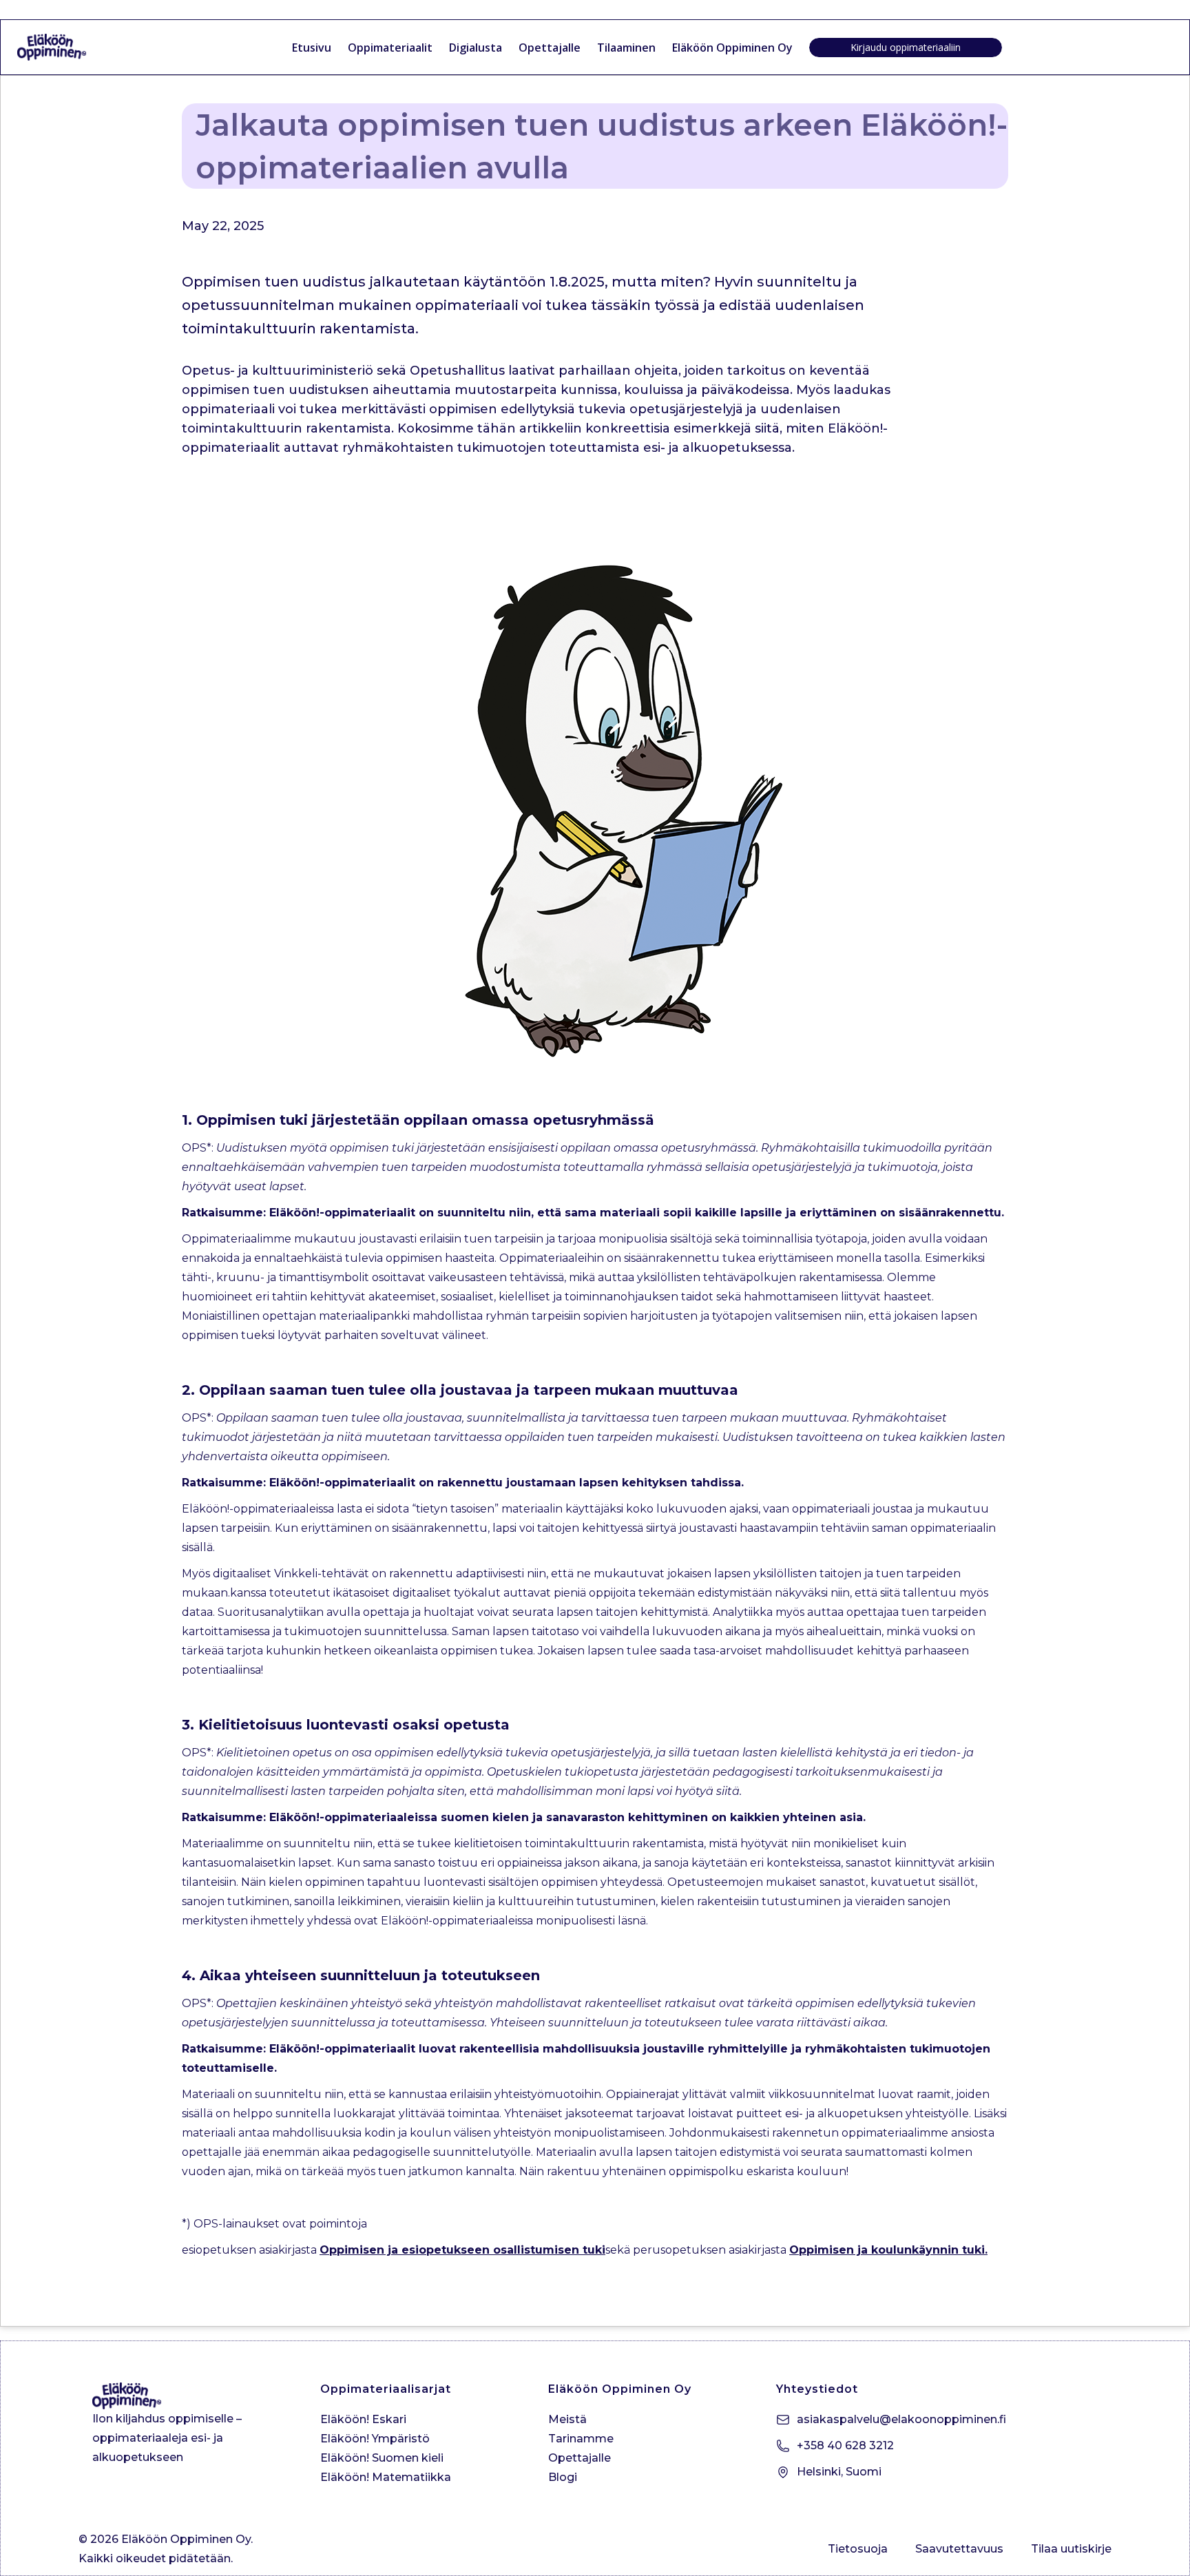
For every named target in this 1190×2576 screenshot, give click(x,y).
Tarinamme (581, 2439)
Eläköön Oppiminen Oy (732, 48)
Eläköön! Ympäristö (375, 2439)
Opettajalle (550, 48)
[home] (69, 47)
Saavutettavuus (959, 2549)
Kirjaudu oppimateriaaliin (906, 47)
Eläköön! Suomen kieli (382, 2458)
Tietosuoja (858, 2549)
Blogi (563, 2477)
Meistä (567, 2419)
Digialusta (476, 48)
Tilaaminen (626, 48)
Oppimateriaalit (390, 48)
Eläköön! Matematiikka (386, 2477)
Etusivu (312, 48)
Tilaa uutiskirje (1071, 2549)
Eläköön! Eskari (363, 2419)
